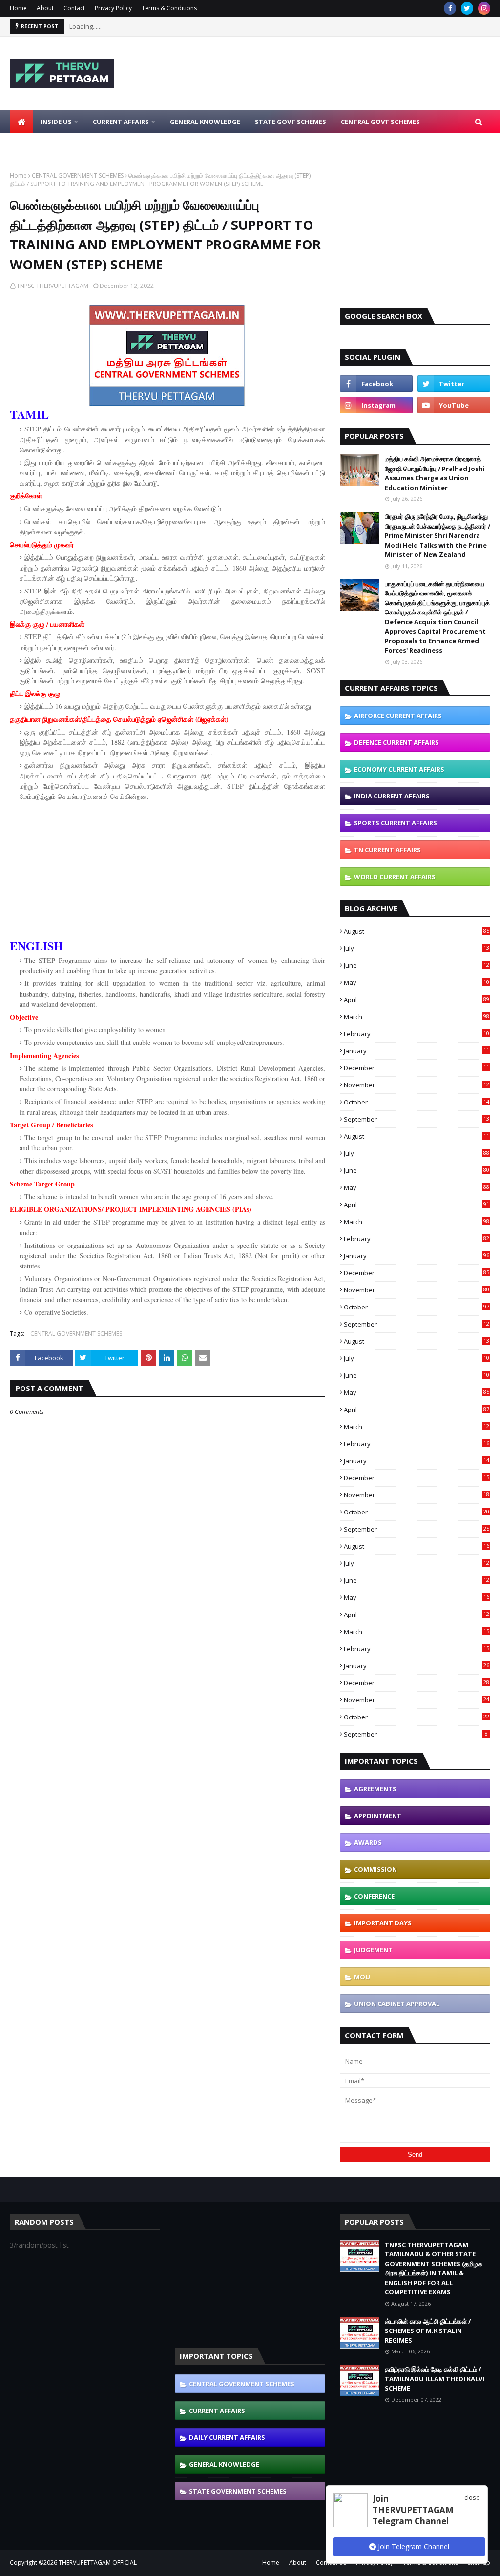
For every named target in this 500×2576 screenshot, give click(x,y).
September (417, 1119)
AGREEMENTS (375, 1789)
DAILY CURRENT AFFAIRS (227, 2437)
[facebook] (450, 8)
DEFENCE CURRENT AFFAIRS (396, 742)
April (417, 1000)
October (417, 1102)
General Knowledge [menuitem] (205, 122)
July (417, 948)
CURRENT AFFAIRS (217, 2411)
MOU (362, 1977)
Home (18, 8)
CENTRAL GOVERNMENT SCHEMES (78, 175)
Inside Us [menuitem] (56, 122)
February (417, 1034)
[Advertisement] (167, 872)
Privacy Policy (113, 8)
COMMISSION (375, 1869)
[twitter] (467, 8)
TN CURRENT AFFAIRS (387, 850)
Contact (74, 8)
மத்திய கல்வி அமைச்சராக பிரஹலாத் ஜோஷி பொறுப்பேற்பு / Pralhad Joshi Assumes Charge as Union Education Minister (435, 473)
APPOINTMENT (378, 1816)
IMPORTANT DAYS (383, 1923)
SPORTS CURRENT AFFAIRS (396, 823)
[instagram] (484, 8)
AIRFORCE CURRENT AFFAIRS (398, 716)
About (45, 8)
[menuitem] (21, 122)
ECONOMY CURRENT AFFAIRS (399, 769)
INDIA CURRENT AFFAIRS (392, 796)
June (417, 965)
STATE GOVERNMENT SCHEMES (238, 2491)
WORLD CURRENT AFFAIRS (395, 877)
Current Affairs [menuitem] (121, 122)
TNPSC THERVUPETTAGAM (52, 286)
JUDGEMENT (373, 1950)
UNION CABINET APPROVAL (397, 2004)
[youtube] (454, 405)
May (417, 982)
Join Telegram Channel (413, 2546)
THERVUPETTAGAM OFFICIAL (98, 2563)
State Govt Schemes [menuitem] (291, 122)
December (417, 1068)
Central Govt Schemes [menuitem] (380, 122)
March (417, 1017)
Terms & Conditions (169, 8)
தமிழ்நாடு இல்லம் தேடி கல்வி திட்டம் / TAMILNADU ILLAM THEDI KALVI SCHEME (435, 2379)
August (417, 931)
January (417, 1051)
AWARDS (368, 1842)
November (417, 1085)
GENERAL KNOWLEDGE (224, 2464)
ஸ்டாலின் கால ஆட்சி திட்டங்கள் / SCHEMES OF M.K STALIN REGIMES (428, 2331)
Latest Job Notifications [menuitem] (62, 145)
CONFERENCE (374, 1896)
